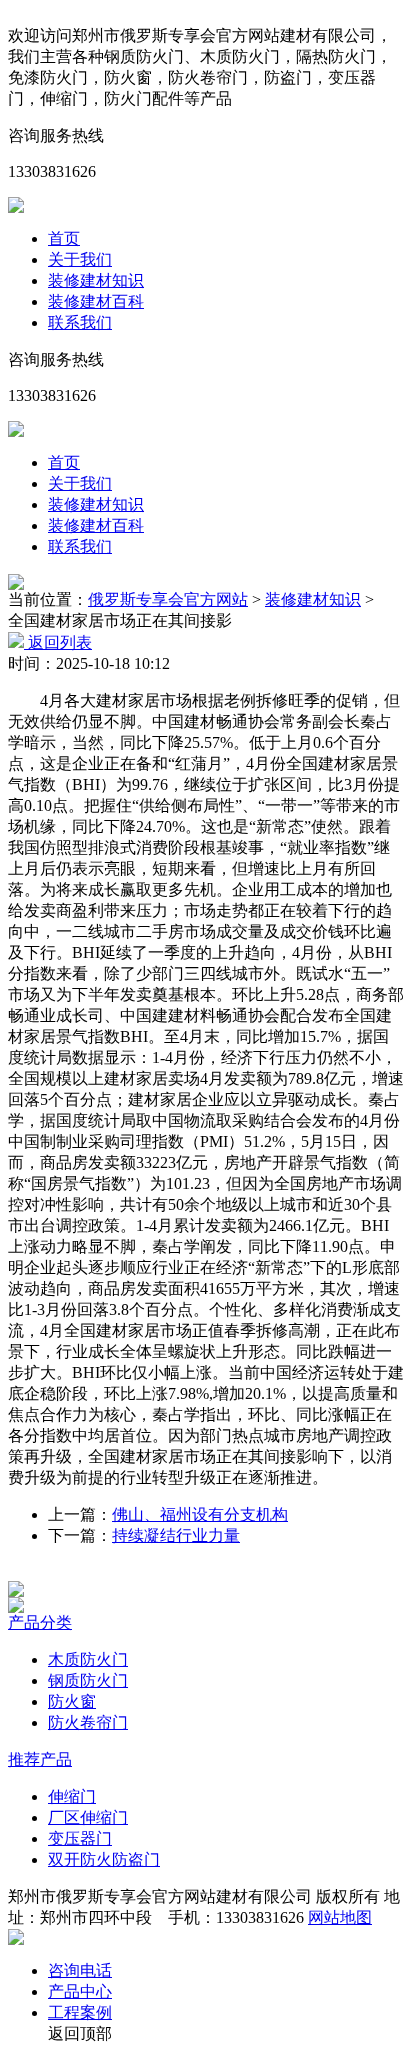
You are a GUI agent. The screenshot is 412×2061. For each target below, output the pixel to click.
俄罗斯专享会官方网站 (168, 599)
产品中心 (80, 1991)
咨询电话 (80, 1970)
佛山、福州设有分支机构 (200, 1514)
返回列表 (58, 642)
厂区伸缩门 (88, 1817)
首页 (64, 238)
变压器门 (80, 1838)
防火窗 (72, 1701)
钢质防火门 (88, 1680)
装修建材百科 (96, 301)
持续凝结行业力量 (176, 1535)
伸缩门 (72, 1796)
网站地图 (340, 1917)
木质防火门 (88, 1659)
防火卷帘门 (88, 1722)
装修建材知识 (96, 280)
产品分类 (40, 1622)
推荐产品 (40, 1759)
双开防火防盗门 (104, 1859)
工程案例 (80, 2012)
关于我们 (80, 259)
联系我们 (80, 322)
